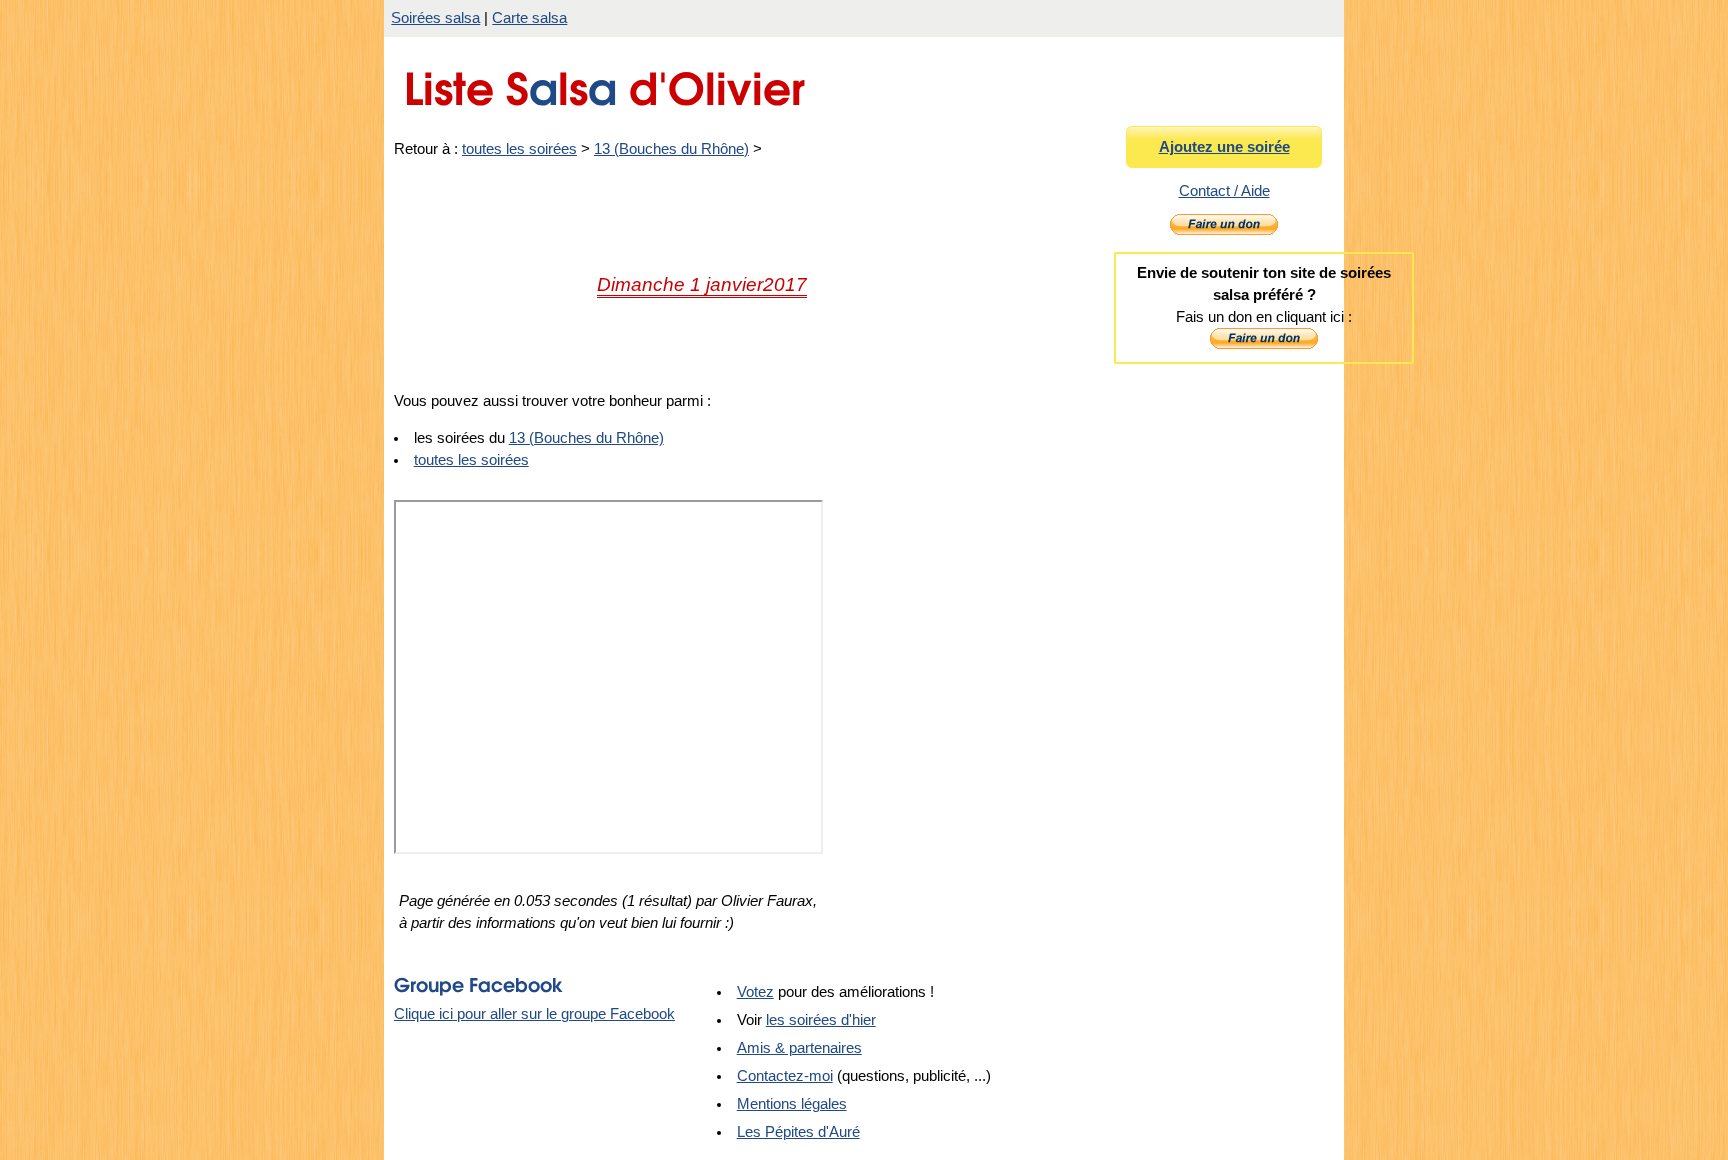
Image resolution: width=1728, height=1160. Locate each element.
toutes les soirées (519, 149)
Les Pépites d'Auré (798, 1132)
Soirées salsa (435, 18)
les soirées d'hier (821, 1020)
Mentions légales (792, 1104)
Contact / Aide (1224, 191)
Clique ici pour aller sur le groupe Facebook (534, 1014)
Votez (755, 992)
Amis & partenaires (799, 1048)
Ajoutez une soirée (1224, 147)
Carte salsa (529, 18)
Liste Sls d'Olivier (604, 83)
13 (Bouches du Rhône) (671, 149)
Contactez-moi (785, 1076)
